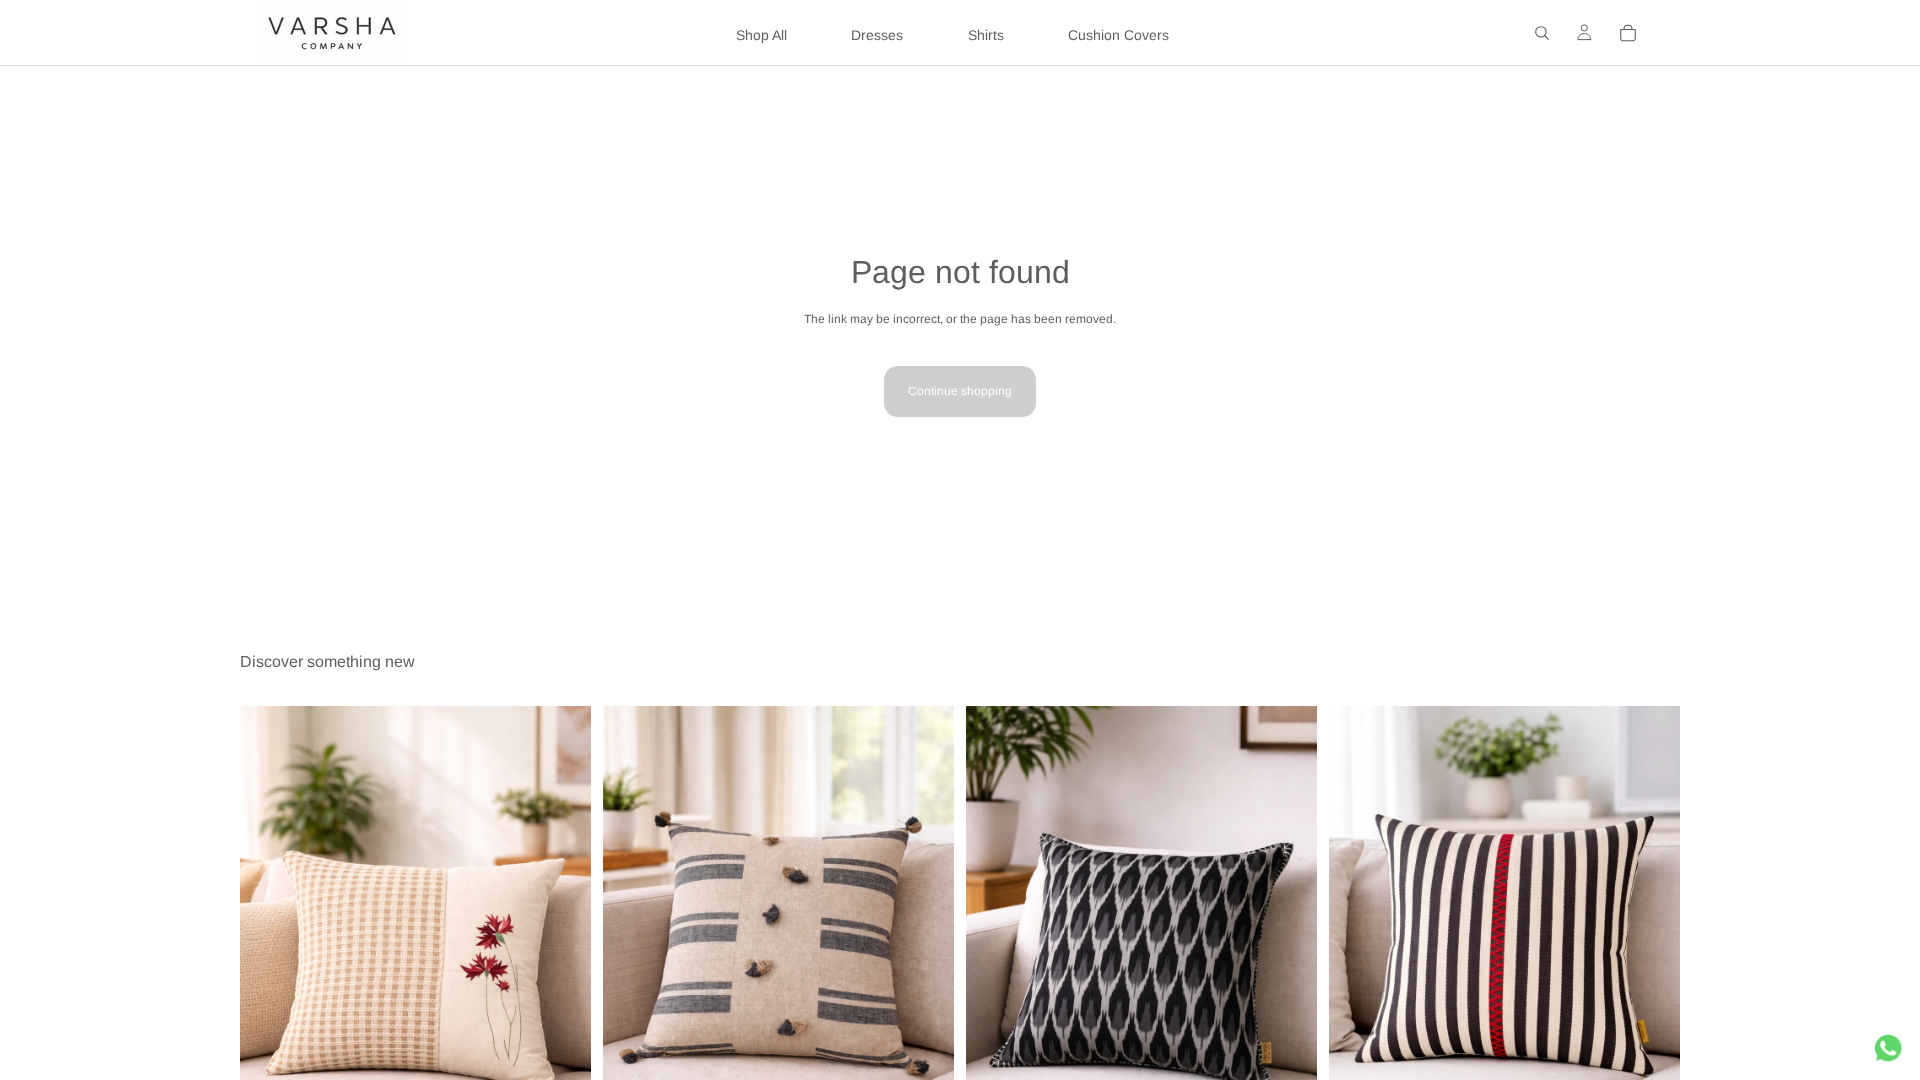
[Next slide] (561, 969)
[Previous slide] (270, 969)
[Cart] (1628, 33)
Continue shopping (960, 391)
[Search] (1542, 33)
